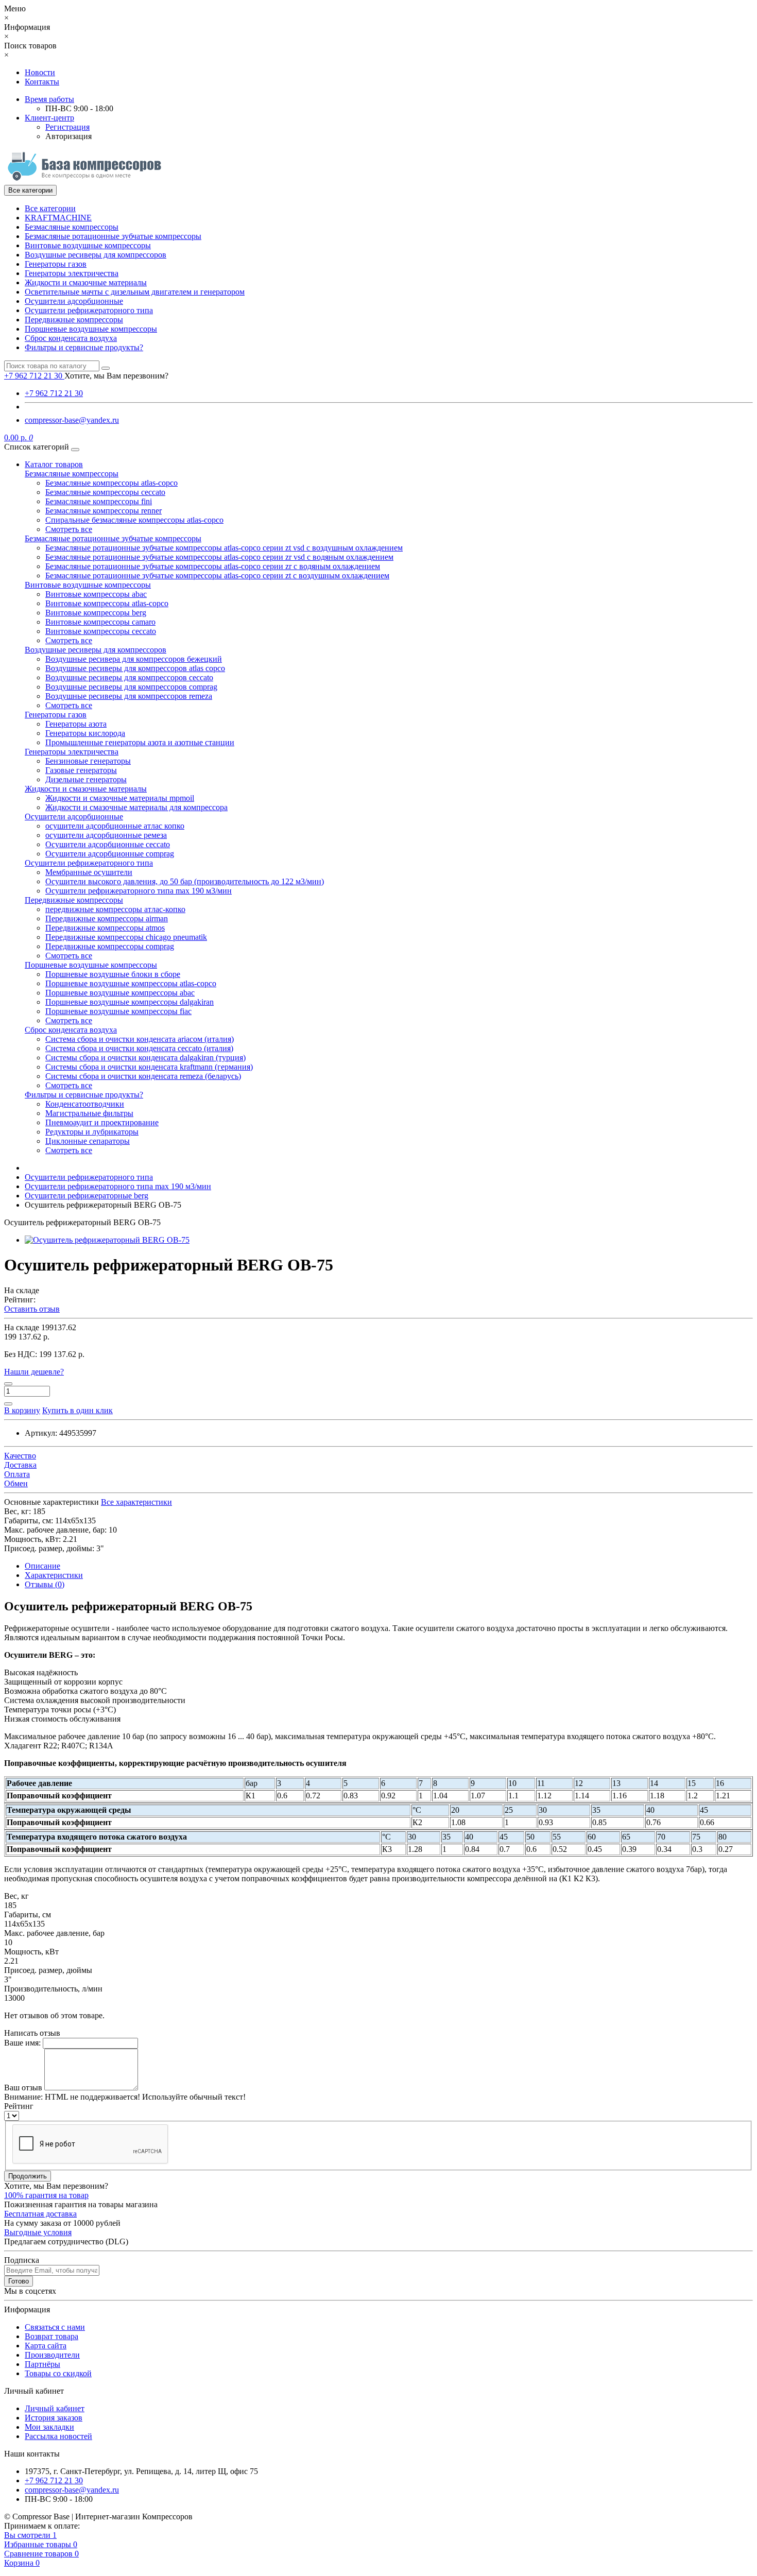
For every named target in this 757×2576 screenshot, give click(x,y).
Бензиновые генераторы (88, 761)
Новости (40, 72)
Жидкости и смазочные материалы (86, 282)
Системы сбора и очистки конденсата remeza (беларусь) (143, 1076)
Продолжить (28, 2176)
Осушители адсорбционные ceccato (108, 844)
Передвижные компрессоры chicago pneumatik (126, 937)
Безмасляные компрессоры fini (99, 501)
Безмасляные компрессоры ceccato (105, 492)
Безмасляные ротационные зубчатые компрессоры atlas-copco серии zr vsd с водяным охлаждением (219, 557)
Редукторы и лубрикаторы (92, 1132)
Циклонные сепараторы (88, 1141)
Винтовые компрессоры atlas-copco (107, 603)
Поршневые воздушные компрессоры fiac (118, 1011)
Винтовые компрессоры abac (96, 594)
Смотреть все (69, 529)
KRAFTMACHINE (58, 218)
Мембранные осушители (89, 872)
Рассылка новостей (58, 2436)
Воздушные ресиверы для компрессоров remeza (129, 696)
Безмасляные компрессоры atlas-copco (111, 483)
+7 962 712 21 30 (54, 393)
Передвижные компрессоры (74, 320)
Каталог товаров (54, 464)
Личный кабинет (55, 2408)
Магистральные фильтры (89, 1113)
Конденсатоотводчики (85, 1104)
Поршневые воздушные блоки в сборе (113, 974)
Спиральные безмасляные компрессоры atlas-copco (134, 520)
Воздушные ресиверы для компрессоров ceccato (129, 677)
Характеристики (54, 1575)
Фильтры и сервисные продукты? (84, 347)
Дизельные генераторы (86, 779)
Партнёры (42, 2364)
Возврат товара (51, 2336)
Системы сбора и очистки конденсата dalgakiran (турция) (145, 1058)
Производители (52, 2355)
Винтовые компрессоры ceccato (101, 631)
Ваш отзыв (23, 2088)
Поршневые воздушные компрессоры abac (120, 993)
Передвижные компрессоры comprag (110, 946)
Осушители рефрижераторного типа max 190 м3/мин (139, 891)
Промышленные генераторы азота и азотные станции (140, 742)
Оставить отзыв (32, 1309)
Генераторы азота (76, 724)
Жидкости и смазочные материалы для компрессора (136, 807)
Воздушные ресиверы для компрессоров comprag (131, 687)
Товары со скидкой (58, 2373)
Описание (42, 1566)
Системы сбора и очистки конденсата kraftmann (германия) (149, 1067)
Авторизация (68, 136)
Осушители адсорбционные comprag (110, 854)
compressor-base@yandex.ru (72, 420)
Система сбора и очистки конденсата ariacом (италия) (140, 1039)
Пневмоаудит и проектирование (102, 1122)
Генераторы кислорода (85, 733)
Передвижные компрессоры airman (107, 918)
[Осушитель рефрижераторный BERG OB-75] (107, 1240)
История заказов (54, 2418)
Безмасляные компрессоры (72, 227)
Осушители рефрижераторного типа (89, 310)
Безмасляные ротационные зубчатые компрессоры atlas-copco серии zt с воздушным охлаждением (217, 576)
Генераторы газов (56, 264)
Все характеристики (136, 1502)
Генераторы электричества (72, 273)
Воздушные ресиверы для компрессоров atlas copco (135, 668)
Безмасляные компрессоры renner (104, 511)
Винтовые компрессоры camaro (100, 622)
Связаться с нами (55, 2327)
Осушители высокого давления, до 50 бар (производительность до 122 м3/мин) (185, 881)
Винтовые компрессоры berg (96, 613)
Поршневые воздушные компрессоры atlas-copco (131, 983)
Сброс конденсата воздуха (71, 338)
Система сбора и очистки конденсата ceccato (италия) (139, 1048)
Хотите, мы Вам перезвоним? (116, 376)
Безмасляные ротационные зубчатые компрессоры (113, 236)
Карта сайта (46, 2346)
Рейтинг (19, 2106)
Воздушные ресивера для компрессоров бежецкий (134, 659)
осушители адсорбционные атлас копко (115, 826)
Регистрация (67, 127)
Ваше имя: (22, 2043)
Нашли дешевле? (34, 1372)
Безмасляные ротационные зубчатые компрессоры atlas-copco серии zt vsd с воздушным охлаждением (224, 548)
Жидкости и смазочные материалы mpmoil (120, 798)
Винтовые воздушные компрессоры (88, 245)
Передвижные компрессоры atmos (105, 928)
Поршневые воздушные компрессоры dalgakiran (130, 1002)
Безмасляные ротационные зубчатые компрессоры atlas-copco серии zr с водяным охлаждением (213, 566)
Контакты (42, 82)
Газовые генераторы (81, 770)
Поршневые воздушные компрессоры (91, 329)
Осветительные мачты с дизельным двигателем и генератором (135, 292)
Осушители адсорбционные (74, 301)
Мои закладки (49, 2427)
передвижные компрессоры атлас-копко (115, 909)
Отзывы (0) (45, 1584)
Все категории (50, 208)
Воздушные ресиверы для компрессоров (96, 255)
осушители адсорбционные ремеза (106, 835)
